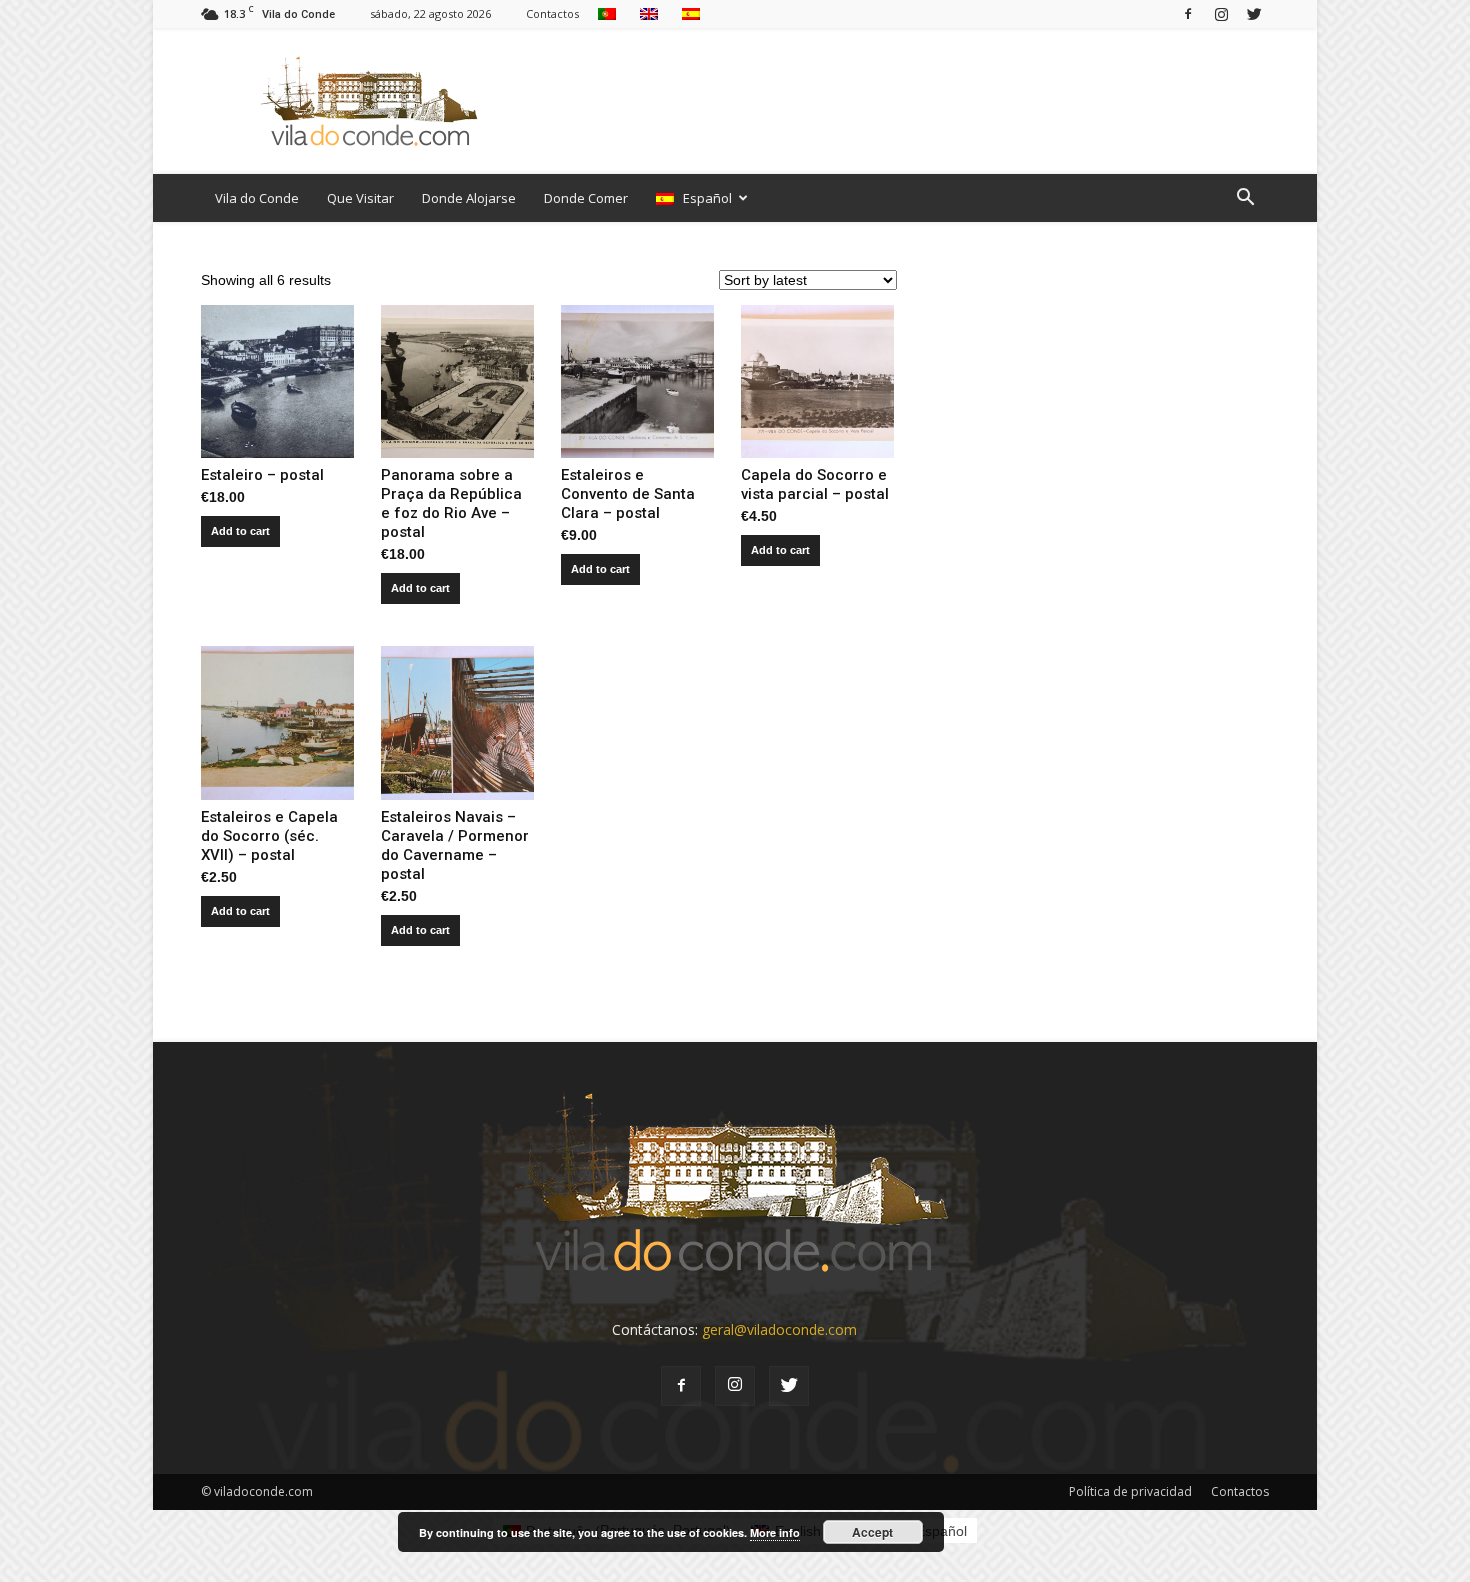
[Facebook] (1188, 13)
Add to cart (240, 531)
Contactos (552, 13)
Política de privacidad (1130, 1491)
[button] (1245, 198)
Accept (872, 1532)
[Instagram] (1221, 13)
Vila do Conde (257, 198)
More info (775, 1532)
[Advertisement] (905, 101)
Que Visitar (360, 198)
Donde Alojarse (469, 198)
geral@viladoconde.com (779, 1329)
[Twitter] (1254, 13)
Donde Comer (586, 198)
